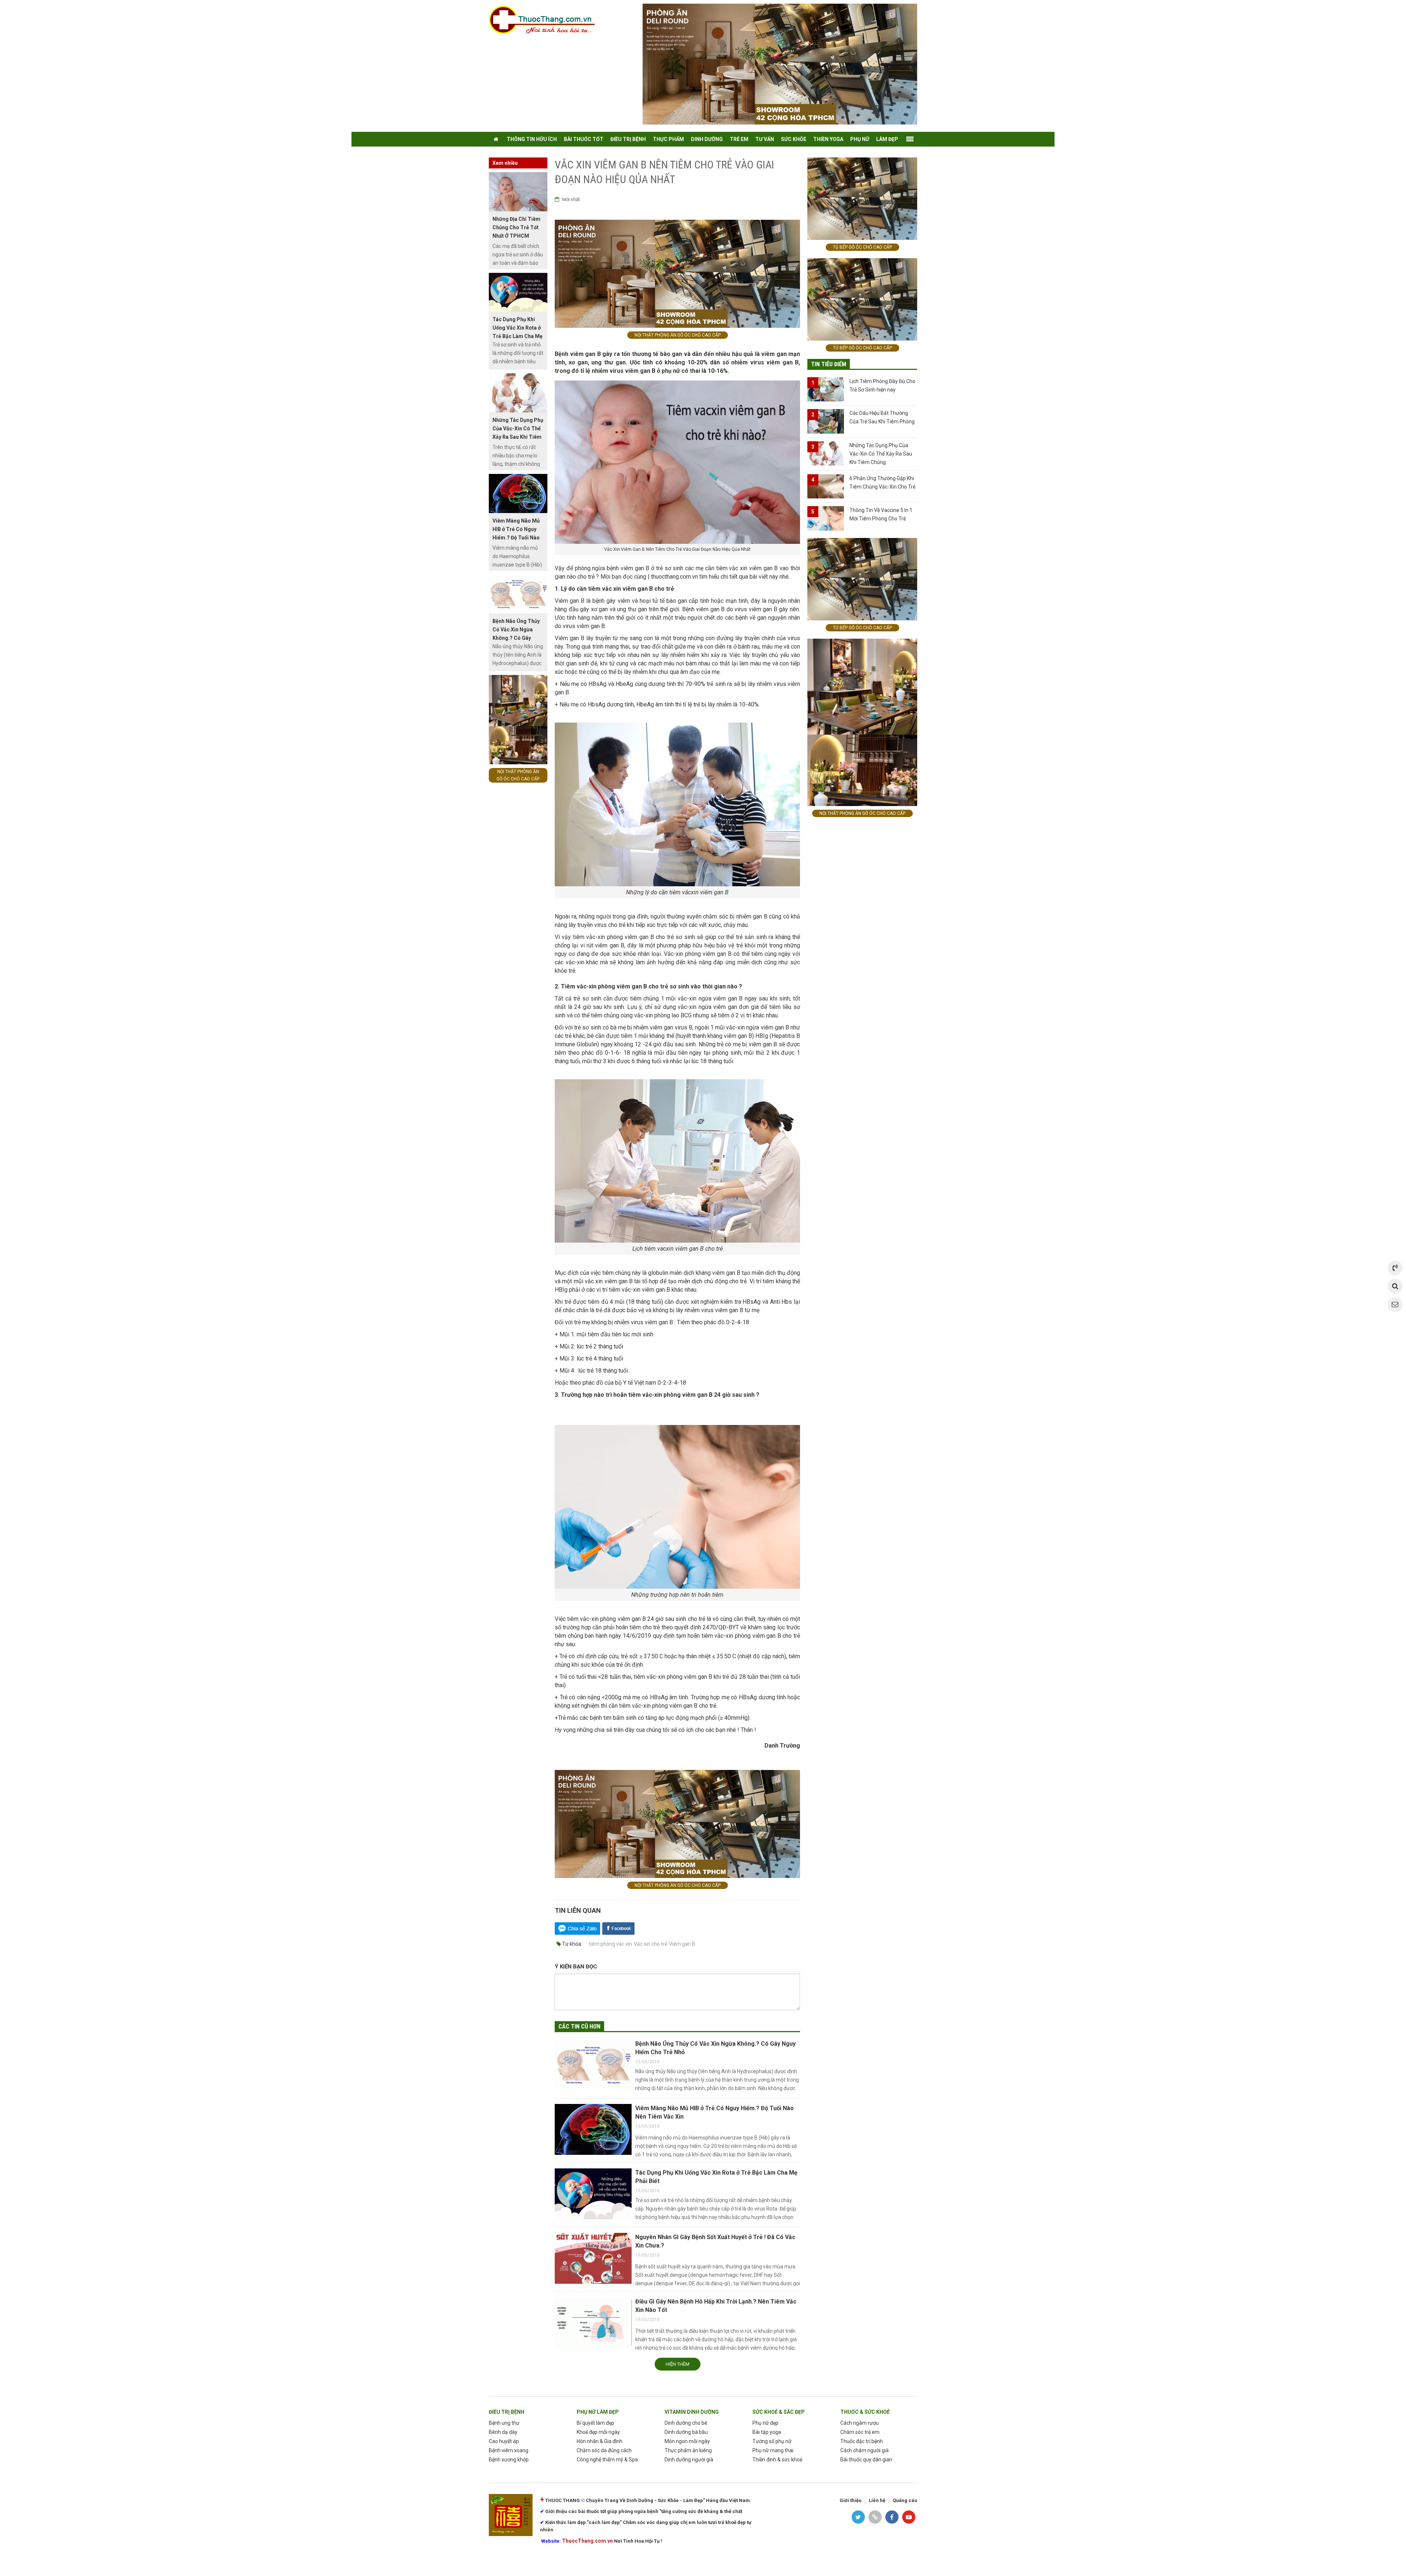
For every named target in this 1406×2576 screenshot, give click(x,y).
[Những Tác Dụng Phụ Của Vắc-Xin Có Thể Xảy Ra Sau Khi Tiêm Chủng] (518, 393)
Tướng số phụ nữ (772, 2441)
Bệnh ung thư (504, 2423)
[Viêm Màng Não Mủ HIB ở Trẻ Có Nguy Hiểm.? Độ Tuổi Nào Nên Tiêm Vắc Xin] (593, 2130)
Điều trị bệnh (507, 2412)
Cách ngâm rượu (860, 2423)
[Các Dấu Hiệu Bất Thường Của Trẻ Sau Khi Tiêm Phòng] (826, 421)
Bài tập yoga (767, 2432)
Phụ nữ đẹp (765, 2423)
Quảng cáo (905, 2500)
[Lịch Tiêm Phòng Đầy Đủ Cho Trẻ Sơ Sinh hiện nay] (826, 389)
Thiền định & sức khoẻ (777, 2460)
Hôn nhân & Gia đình (600, 2441)
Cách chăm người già (864, 2450)
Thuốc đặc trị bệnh (862, 2441)
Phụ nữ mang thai (773, 2450)
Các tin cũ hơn (579, 2026)
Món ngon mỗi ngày (687, 2441)
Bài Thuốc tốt (584, 139)
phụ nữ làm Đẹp (598, 2412)
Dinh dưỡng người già (689, 2460)
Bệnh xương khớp (509, 2460)
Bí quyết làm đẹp (596, 2423)
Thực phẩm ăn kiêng (688, 2450)
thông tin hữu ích (532, 139)
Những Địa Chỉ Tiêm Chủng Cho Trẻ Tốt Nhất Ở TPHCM (516, 227)
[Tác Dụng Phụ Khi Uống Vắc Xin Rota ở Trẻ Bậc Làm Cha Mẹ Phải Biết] (593, 2194)
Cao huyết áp (504, 2441)
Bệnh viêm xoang (509, 2450)
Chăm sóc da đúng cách (604, 2450)
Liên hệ (877, 2500)
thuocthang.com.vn (674, 577)
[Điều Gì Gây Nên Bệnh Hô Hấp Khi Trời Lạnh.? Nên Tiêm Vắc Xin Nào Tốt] (593, 2323)
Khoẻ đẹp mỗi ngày (598, 2432)
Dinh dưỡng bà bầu (686, 2432)
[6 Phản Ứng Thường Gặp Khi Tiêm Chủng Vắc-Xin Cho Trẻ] (826, 487)
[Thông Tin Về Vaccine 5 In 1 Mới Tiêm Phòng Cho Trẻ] (826, 518)
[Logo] (546, 20)
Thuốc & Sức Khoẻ (865, 2412)
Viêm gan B (682, 1944)
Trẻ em (739, 139)
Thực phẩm (668, 139)
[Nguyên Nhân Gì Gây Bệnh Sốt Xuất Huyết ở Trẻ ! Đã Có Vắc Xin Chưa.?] (593, 2258)
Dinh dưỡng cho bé (686, 2423)
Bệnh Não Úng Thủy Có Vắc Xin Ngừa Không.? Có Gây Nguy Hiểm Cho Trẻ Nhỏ (516, 638)
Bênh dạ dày (503, 2432)
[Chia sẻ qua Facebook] (618, 1928)
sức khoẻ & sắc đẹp (779, 2412)
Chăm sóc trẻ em (860, 2432)
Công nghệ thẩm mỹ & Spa (607, 2460)
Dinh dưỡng (707, 139)
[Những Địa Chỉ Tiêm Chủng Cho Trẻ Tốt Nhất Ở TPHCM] (518, 192)
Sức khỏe (794, 139)
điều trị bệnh (628, 139)
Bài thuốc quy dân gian (866, 2460)
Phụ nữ (860, 139)
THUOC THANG (563, 2500)
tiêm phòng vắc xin (610, 1944)
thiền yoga (828, 139)
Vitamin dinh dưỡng (692, 2412)
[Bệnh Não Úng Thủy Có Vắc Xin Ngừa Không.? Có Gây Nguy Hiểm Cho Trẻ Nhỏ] (593, 2065)
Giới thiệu (851, 2500)
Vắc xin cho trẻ (650, 1944)
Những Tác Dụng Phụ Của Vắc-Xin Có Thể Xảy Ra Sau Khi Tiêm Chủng (881, 454)
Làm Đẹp (887, 139)
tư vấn (765, 139)
